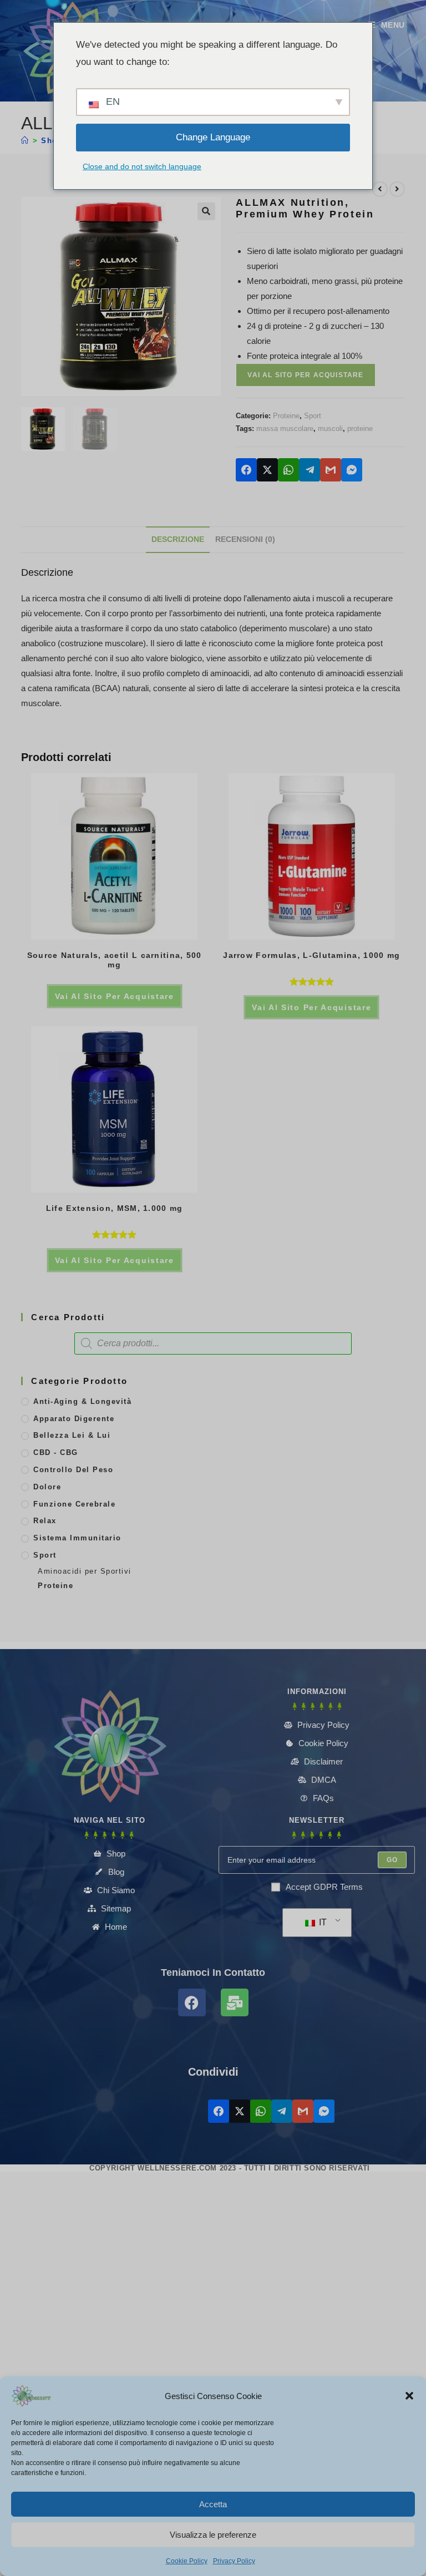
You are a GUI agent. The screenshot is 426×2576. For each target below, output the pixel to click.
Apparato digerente (74, 1419)
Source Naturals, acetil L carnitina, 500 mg (115, 960)
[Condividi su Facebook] (246, 470)
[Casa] (25, 141)
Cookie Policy (187, 2561)
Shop (52, 141)
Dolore (47, 1487)
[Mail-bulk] (235, 2002)
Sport (313, 416)
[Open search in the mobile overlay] (213, 1343)
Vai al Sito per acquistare (305, 375)
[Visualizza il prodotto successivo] (397, 189)
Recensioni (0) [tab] (245, 539)
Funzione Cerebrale (74, 1504)
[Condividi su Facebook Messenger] (352, 470)
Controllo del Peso (73, 1470)
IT (322, 1922)
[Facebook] (192, 2002)
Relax (45, 1521)
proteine (360, 429)
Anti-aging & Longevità (82, 1401)
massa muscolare (285, 429)
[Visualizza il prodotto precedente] (380, 189)
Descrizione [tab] (178, 539)
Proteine (286, 416)
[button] (409, 2396)
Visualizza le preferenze (213, 2535)
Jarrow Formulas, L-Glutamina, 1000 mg (311, 955)
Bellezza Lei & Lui (72, 1435)
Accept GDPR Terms (324, 1887)
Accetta (213, 2504)
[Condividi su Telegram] (310, 470)
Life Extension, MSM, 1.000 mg (115, 1208)
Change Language (213, 137)
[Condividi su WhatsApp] (288, 470)
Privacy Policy (234, 2561)
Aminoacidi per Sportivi (85, 1571)
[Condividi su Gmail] (331, 470)
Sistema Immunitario (77, 1538)
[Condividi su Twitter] (267, 470)
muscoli (330, 429)
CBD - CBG (56, 1452)
